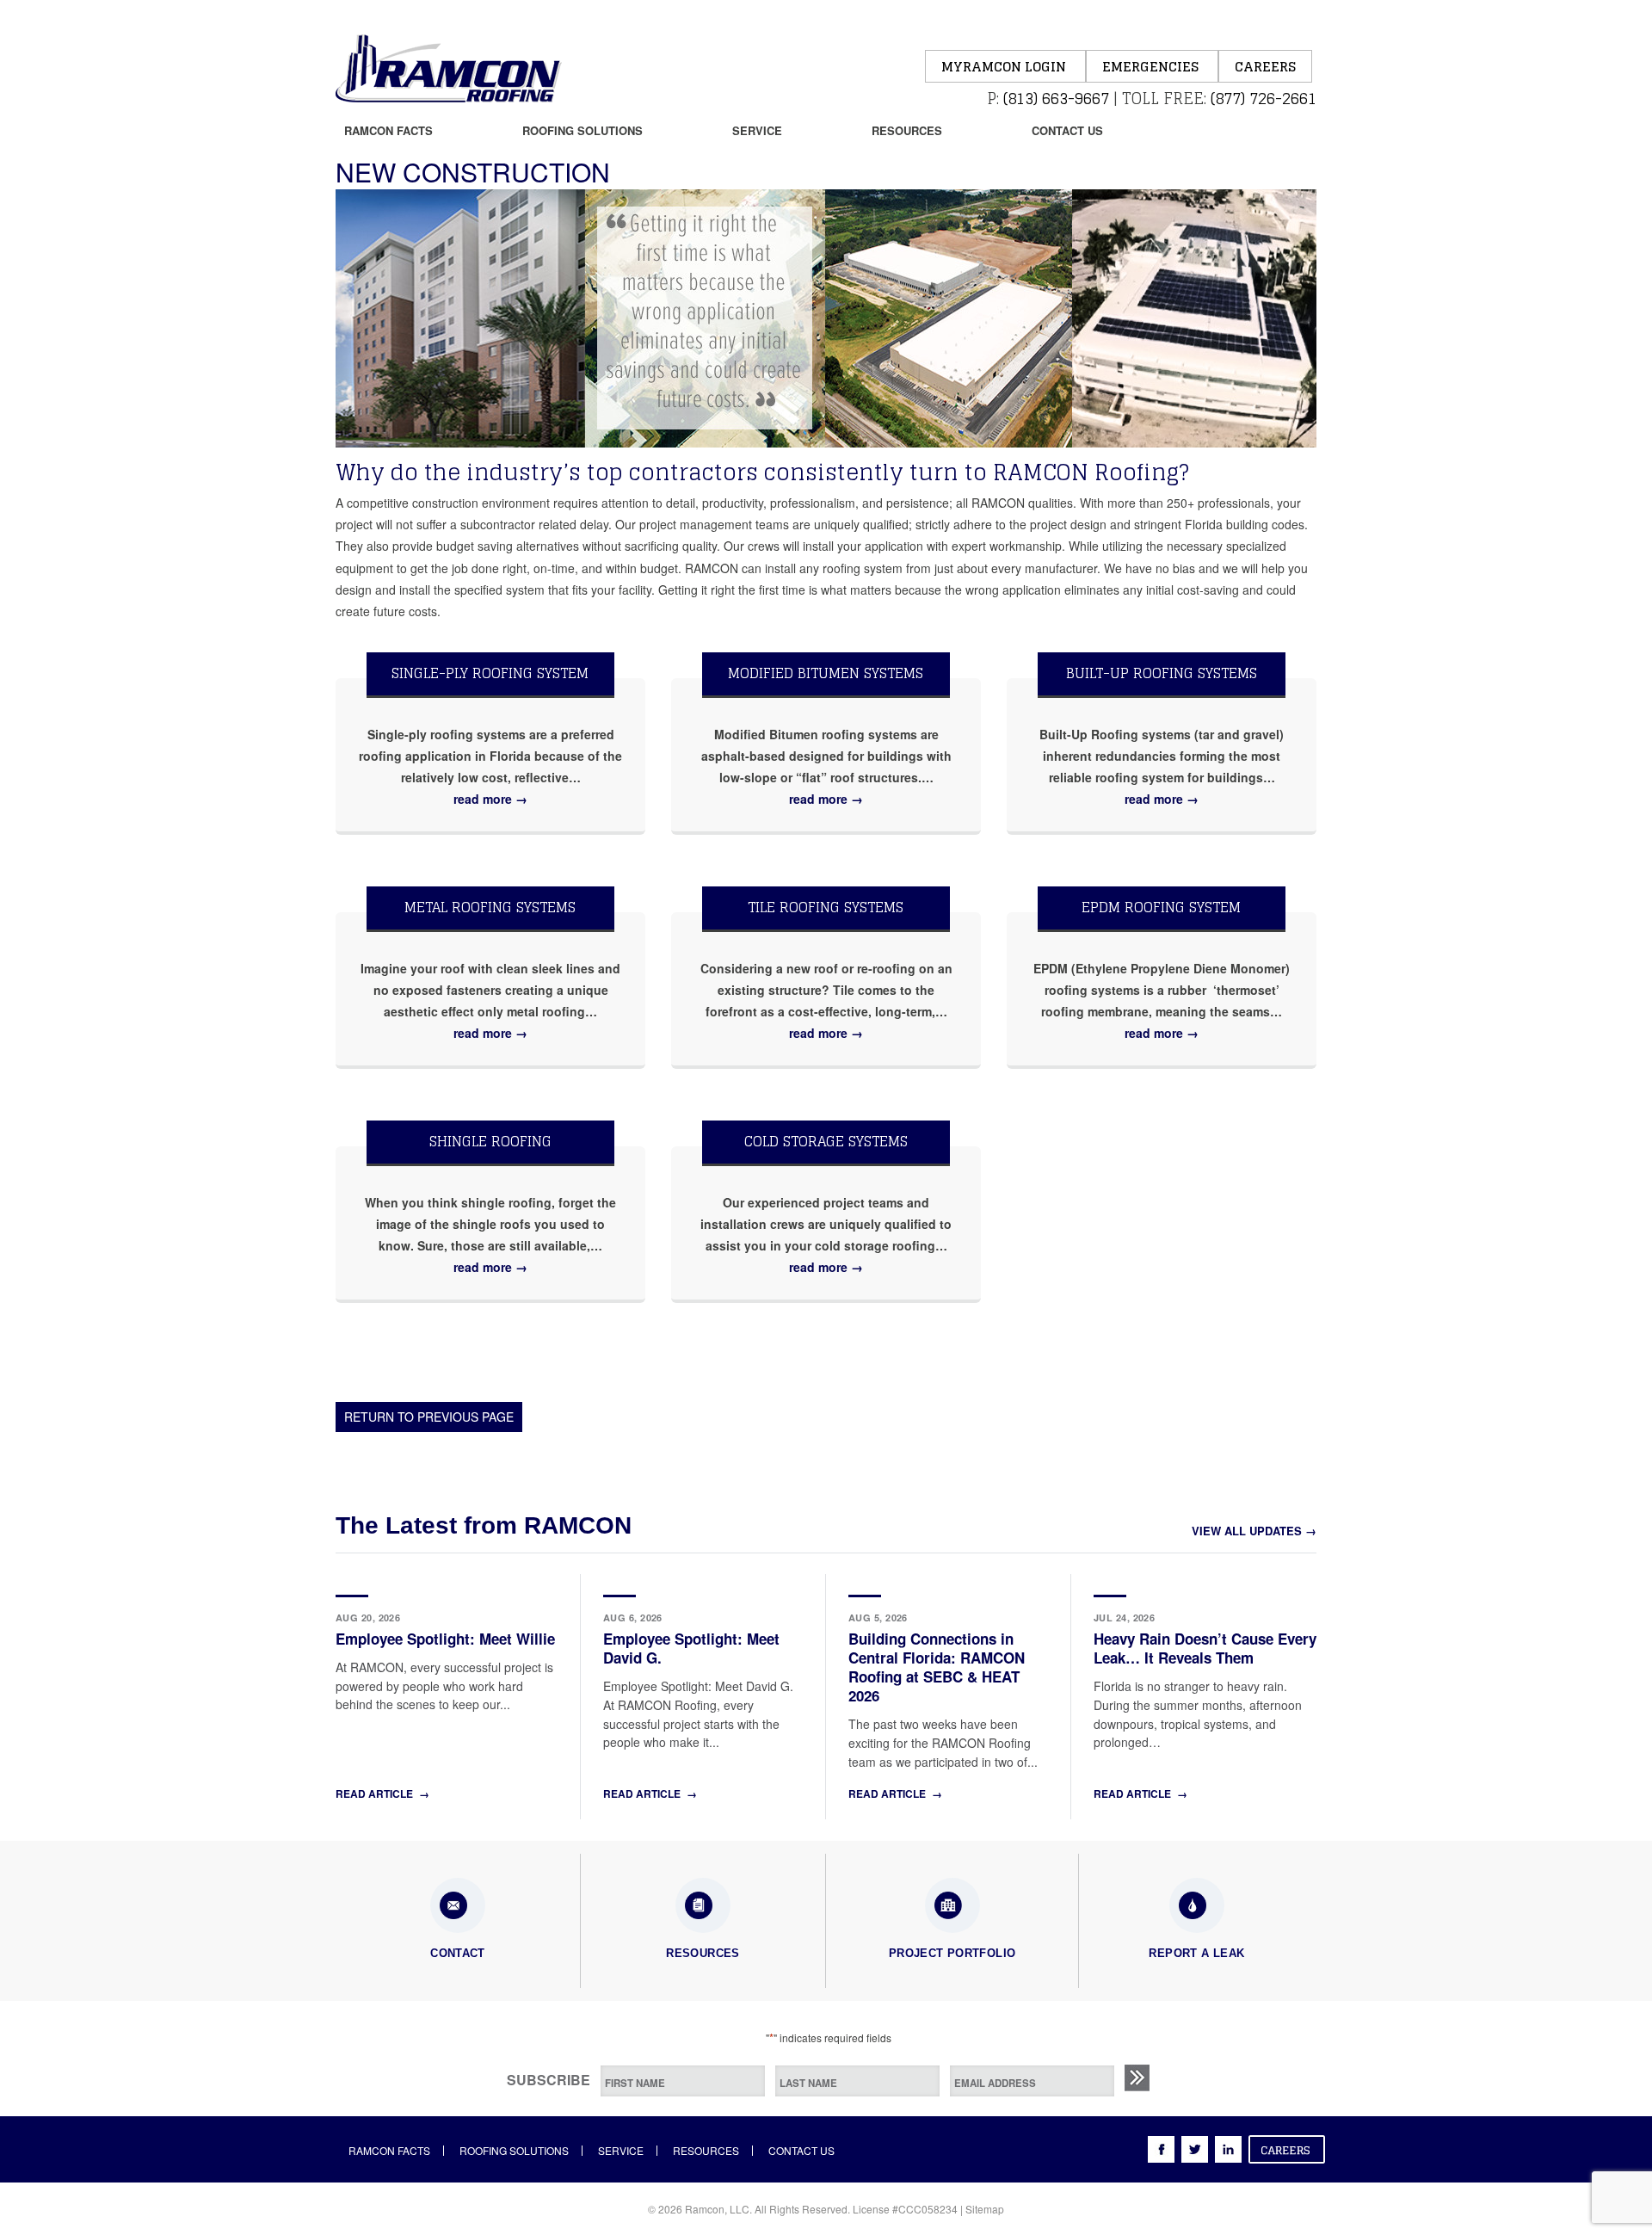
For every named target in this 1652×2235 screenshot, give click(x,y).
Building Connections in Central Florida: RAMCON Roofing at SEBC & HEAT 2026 (937, 1667)
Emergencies (1152, 67)
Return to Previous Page (429, 1417)
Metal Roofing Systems (490, 907)
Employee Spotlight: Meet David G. (691, 1648)
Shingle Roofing (490, 1141)
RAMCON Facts (388, 130)
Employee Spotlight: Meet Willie (445, 1639)
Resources (907, 130)
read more (490, 799)
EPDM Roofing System (1161, 907)
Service (757, 130)
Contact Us (1067, 130)
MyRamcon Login (1005, 67)
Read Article (382, 1794)
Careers (1265, 67)
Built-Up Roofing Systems (1162, 673)
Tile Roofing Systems (826, 907)
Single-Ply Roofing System (490, 673)
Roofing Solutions (583, 130)
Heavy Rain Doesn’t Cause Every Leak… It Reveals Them (1205, 1648)
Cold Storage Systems (826, 1141)
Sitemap (985, 2209)
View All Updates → (1254, 1531)
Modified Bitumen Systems (826, 673)
